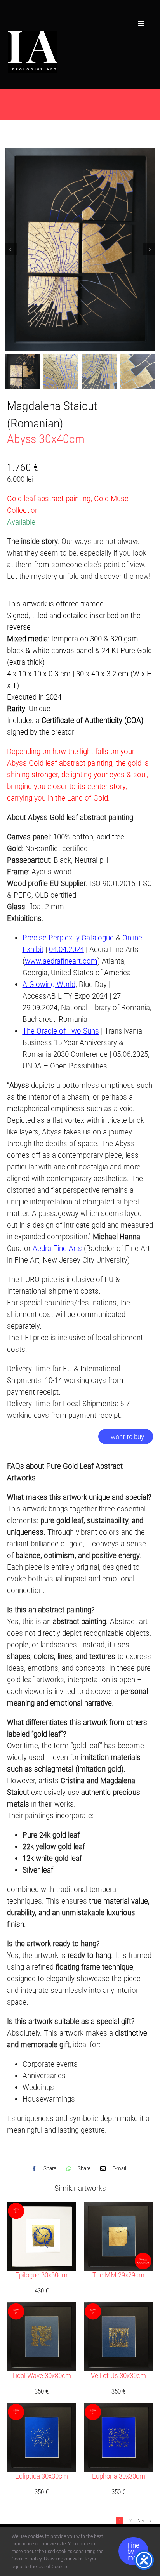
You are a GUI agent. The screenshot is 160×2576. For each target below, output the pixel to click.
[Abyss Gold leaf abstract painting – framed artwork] (80, 249)
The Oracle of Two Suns (61, 1031)
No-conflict (43, 848)
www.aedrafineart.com (61, 961)
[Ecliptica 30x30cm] (42, 2409)
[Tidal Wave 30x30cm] (42, 2308)
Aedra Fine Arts (57, 1248)
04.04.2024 (66, 949)
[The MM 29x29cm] (118, 2208)
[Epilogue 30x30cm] (42, 2208)
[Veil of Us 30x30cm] (118, 2308)
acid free (110, 837)
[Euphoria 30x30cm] (118, 2409)
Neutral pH (91, 860)
